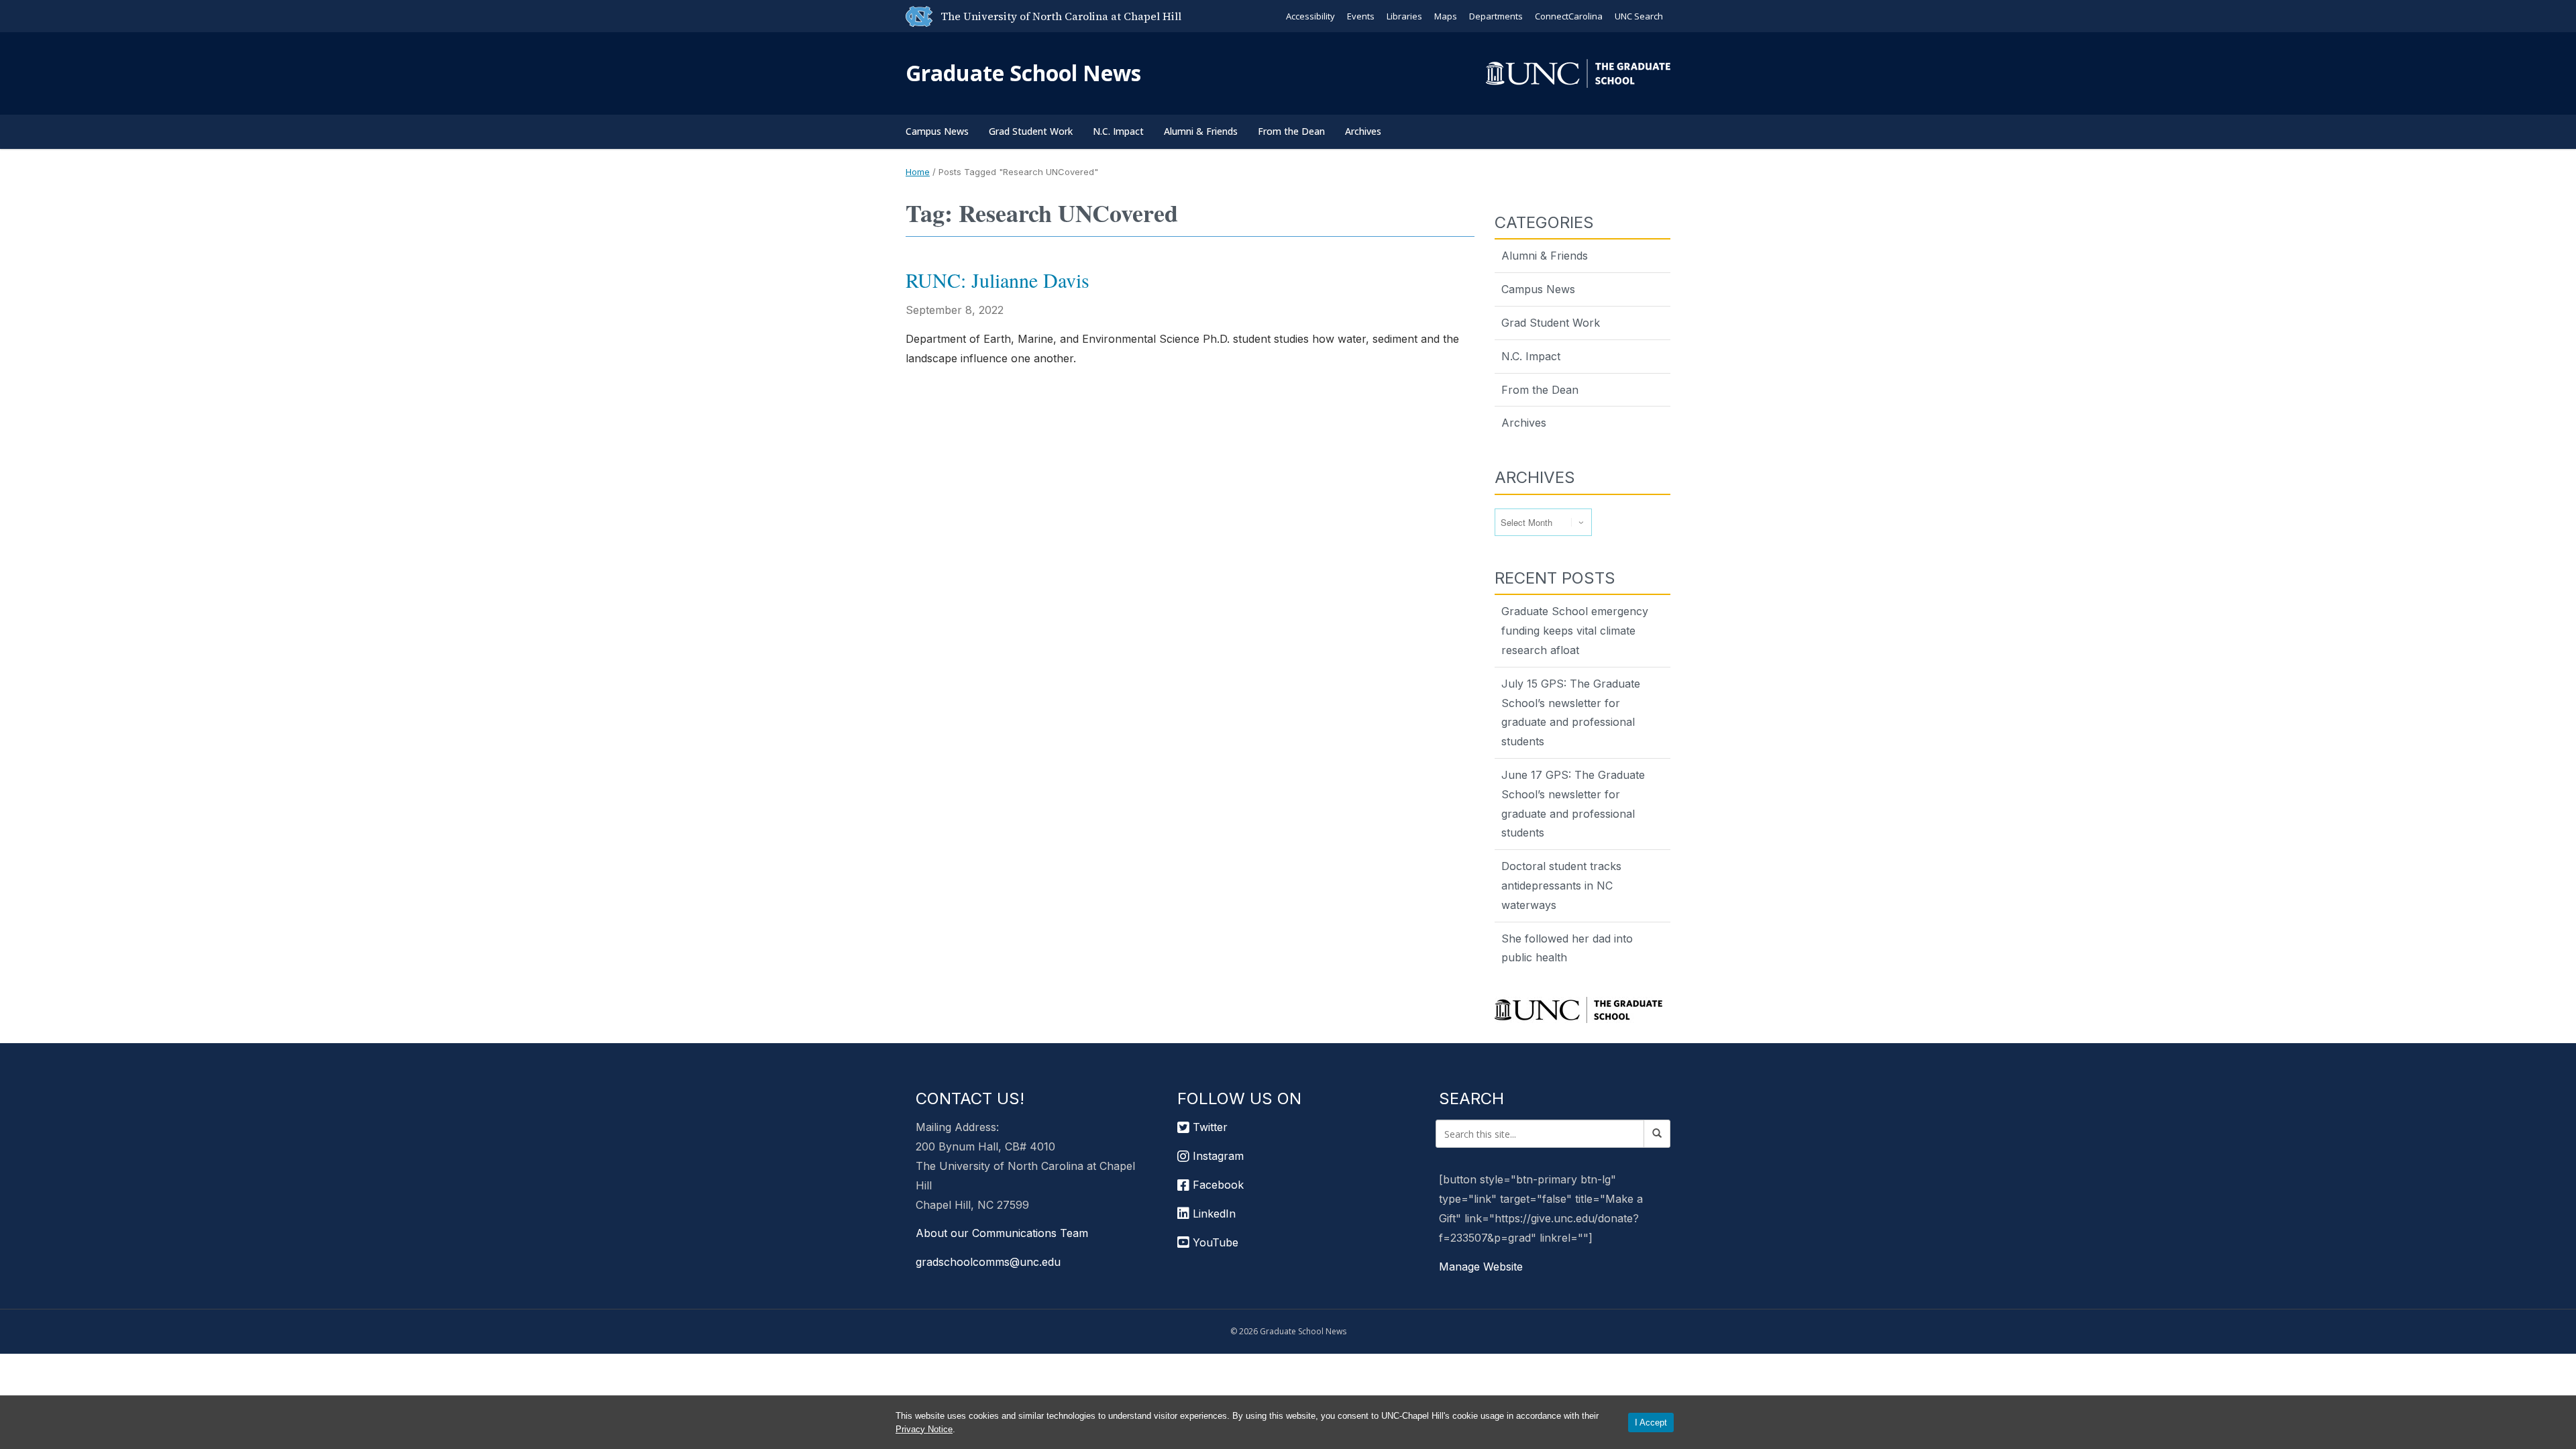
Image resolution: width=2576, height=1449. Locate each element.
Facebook (1217, 1185)
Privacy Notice (924, 1429)
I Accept (1651, 1423)
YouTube (1214, 1242)
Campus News (937, 131)
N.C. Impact (1118, 131)
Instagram (1217, 1156)
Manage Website (1481, 1267)
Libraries (1404, 16)
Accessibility (1310, 16)
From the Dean (1291, 131)
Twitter (1209, 1127)
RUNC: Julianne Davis (998, 280)
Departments (1496, 16)
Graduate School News (1023, 73)
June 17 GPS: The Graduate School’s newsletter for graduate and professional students (1573, 804)
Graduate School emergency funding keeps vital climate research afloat (1575, 631)
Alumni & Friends (1201, 131)
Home (918, 172)
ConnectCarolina (1569, 16)
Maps (1446, 16)
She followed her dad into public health (1567, 948)
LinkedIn (1213, 1214)
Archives (1363, 131)
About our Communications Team (1002, 1233)
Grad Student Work (1031, 131)
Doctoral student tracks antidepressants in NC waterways (1561, 885)
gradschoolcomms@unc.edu (988, 1262)
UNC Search (1639, 16)
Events (1361, 16)
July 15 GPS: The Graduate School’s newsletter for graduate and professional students (1571, 712)
